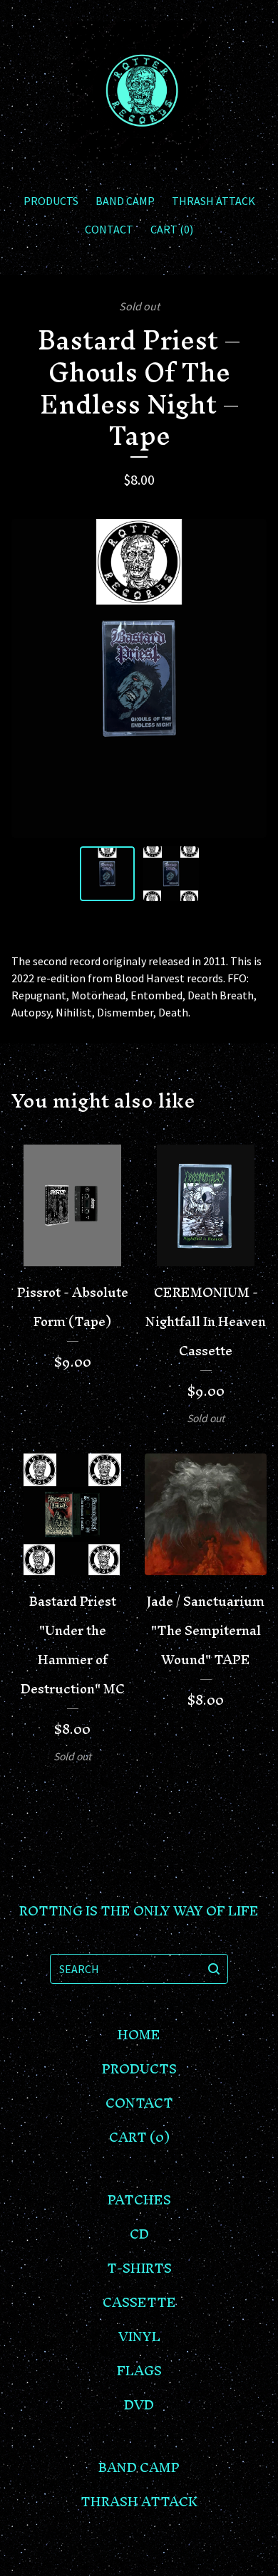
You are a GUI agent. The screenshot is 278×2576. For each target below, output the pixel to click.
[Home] (139, 91)
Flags (139, 2371)
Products (51, 201)
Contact (109, 229)
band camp (125, 201)
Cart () (172, 229)
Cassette (139, 2302)
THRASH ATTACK (213, 201)
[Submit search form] (214, 1969)
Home (139, 2035)
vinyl (139, 2336)
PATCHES (139, 2200)
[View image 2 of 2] (171, 874)
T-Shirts (139, 2268)
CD (139, 2234)
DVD (139, 2405)
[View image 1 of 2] (108, 874)
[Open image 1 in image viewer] (139, 678)
